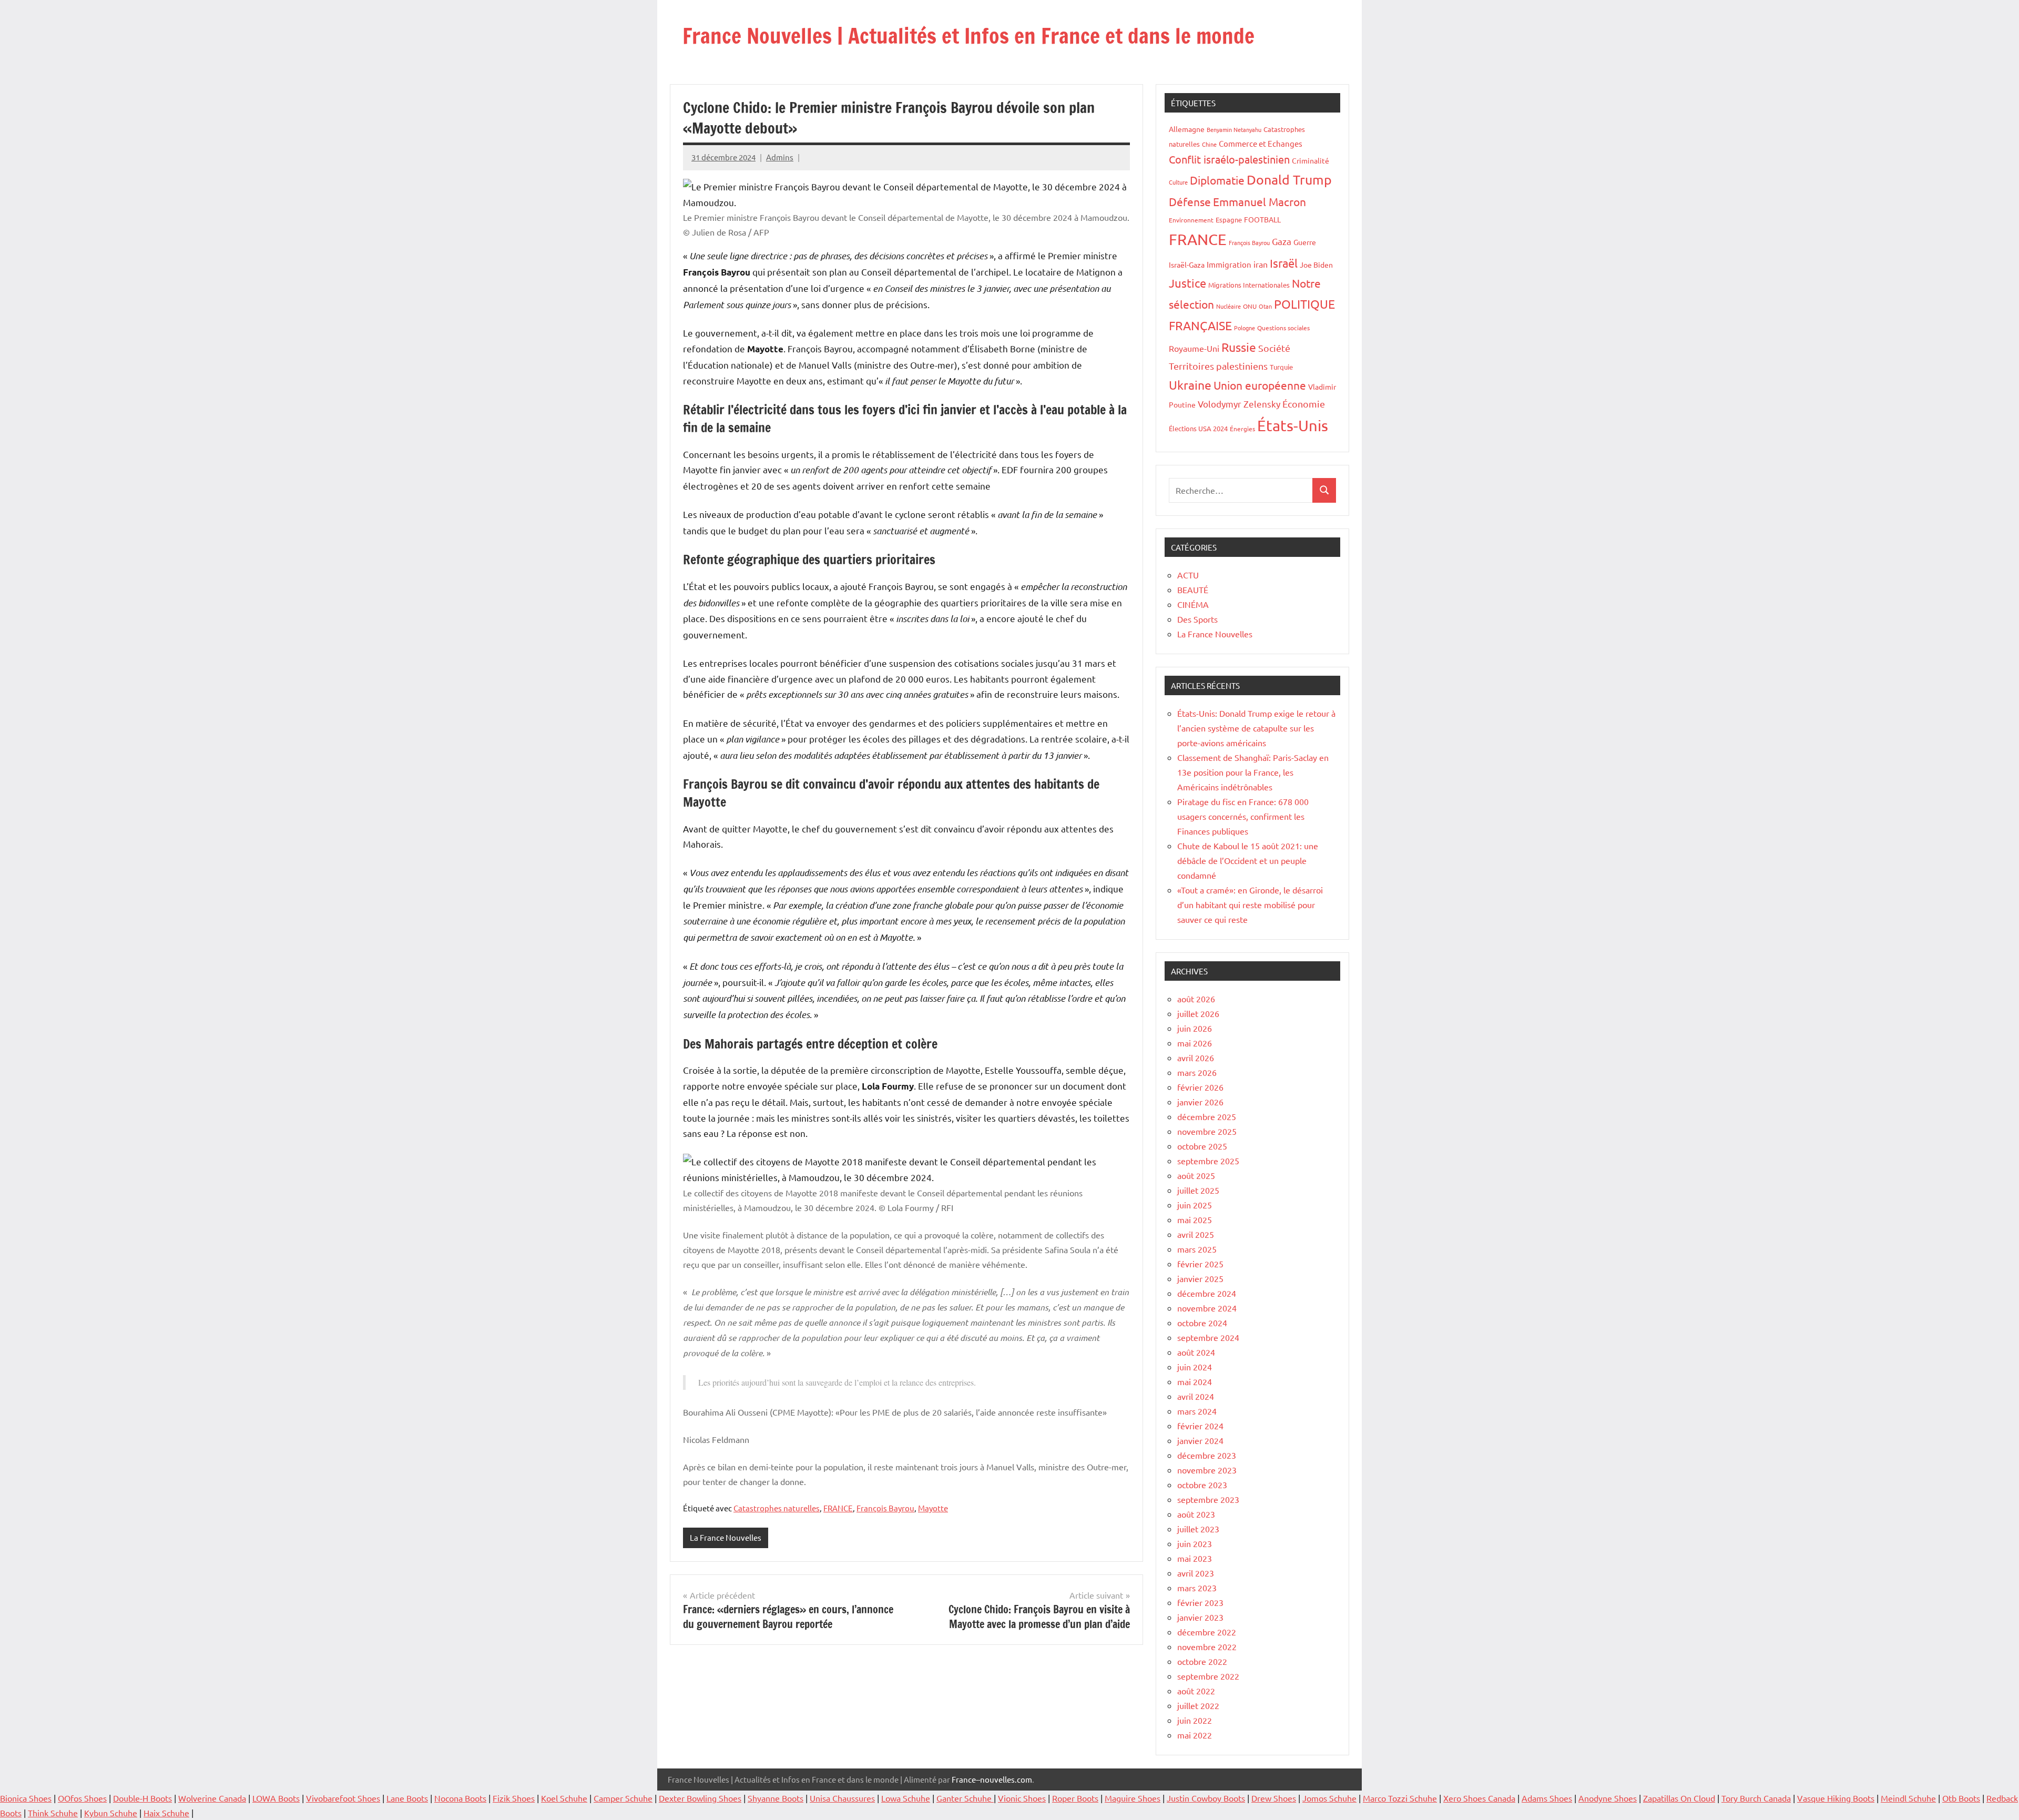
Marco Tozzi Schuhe (1400, 1798)
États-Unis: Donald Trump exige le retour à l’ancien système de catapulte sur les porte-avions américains (1256, 728)
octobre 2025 (1202, 1146)
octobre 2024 (1202, 1323)
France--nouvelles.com (992, 1779)
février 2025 (1200, 1264)
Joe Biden (1316, 265)
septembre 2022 (1208, 1676)
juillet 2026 (1198, 1013)
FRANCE (838, 1508)
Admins (780, 157)
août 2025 (1196, 1175)
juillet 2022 (1198, 1705)
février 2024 (1200, 1426)
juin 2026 (1195, 1028)
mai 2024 (1195, 1381)
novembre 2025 (1207, 1131)
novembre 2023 (1207, 1470)
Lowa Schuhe (906, 1798)
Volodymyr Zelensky (1239, 404)
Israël (1284, 263)
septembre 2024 (1208, 1337)
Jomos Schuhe (1329, 1798)
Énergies (1242, 429)
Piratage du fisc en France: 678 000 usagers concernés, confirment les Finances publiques (1243, 816)
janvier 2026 (1200, 1102)
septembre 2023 (1208, 1499)
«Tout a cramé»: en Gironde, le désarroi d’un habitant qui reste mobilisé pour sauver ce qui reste (1250, 904)
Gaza (1282, 241)
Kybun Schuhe (111, 1813)
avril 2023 (1196, 1573)
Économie (1304, 404)
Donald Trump (1289, 180)
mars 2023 (1197, 1588)
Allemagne (1187, 129)
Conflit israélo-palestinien (1229, 159)
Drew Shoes (1274, 1798)
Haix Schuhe (166, 1813)
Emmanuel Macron (1260, 201)
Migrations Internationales (1249, 285)
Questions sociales (1283, 328)
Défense (1190, 201)
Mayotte (933, 1508)
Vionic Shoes (1022, 1798)
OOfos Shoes (82, 1798)
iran (1261, 264)
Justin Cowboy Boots (1206, 1798)
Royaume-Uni (1194, 348)
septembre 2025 (1208, 1161)
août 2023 (1196, 1514)
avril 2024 (1196, 1396)
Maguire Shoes (1133, 1798)
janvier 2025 (1200, 1278)
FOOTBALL (1262, 219)
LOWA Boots (276, 1798)
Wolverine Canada (212, 1798)
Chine (1209, 144)
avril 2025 (1196, 1234)
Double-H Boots (142, 1798)
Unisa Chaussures (842, 1798)
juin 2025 (1195, 1205)
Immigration (1229, 264)
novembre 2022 (1207, 1646)
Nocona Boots (460, 1798)
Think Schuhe (53, 1813)
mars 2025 (1197, 1249)
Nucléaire (1228, 306)
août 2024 (1196, 1352)
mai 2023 (1195, 1558)
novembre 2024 (1207, 1308)
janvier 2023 (1200, 1617)
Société (1274, 348)
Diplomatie (1217, 180)
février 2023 (1200, 1602)
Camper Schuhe (623, 1798)
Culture (1178, 182)
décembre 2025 (1207, 1116)
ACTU (1188, 575)
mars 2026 (1197, 1072)
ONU (1250, 306)
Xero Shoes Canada (1479, 1798)
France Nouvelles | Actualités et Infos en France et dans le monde (968, 35)
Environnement (1191, 220)
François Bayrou (885, 1508)
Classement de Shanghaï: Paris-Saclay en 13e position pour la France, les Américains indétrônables (1253, 772)
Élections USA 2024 (1198, 428)
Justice (1187, 283)
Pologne (1245, 328)
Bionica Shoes (26, 1798)
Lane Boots (407, 1798)
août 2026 (1196, 999)
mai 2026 (1195, 1043)
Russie (1239, 347)
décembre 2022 (1207, 1632)
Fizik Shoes (514, 1798)
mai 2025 (1195, 1219)
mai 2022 (1195, 1735)
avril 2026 (1196, 1058)
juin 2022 (1195, 1720)
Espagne (1229, 220)
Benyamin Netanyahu (1234, 129)
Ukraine (1190, 385)
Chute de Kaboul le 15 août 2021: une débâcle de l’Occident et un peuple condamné (1248, 860)
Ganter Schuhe (965, 1798)
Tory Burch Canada (1756, 1798)
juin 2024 (1195, 1367)
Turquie (1281, 367)
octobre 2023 (1202, 1485)
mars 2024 (1197, 1411)
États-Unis (1293, 425)
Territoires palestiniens (1218, 366)
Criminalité (1311, 160)
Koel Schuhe (564, 1798)
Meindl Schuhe (1908, 1798)
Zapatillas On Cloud (1679, 1798)
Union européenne (1260, 385)
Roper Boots (1075, 1798)
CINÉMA (1193, 604)
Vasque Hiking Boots (1836, 1798)
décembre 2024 (1207, 1293)
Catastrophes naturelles (777, 1508)
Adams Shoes (1547, 1798)
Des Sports (1197, 619)
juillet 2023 (1198, 1529)
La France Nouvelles (726, 1537)
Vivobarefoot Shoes (343, 1798)
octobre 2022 (1202, 1661)
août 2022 (1196, 1691)
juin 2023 (1195, 1543)
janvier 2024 (1200, 1440)
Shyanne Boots (776, 1798)
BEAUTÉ (1193, 589)
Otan (1265, 306)
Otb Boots (1961, 1798)
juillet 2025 (1198, 1190)
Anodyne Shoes (1608, 1798)
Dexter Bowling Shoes (700, 1798)
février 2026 (1200, 1087)
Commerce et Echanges (1261, 143)
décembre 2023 (1207, 1455)
